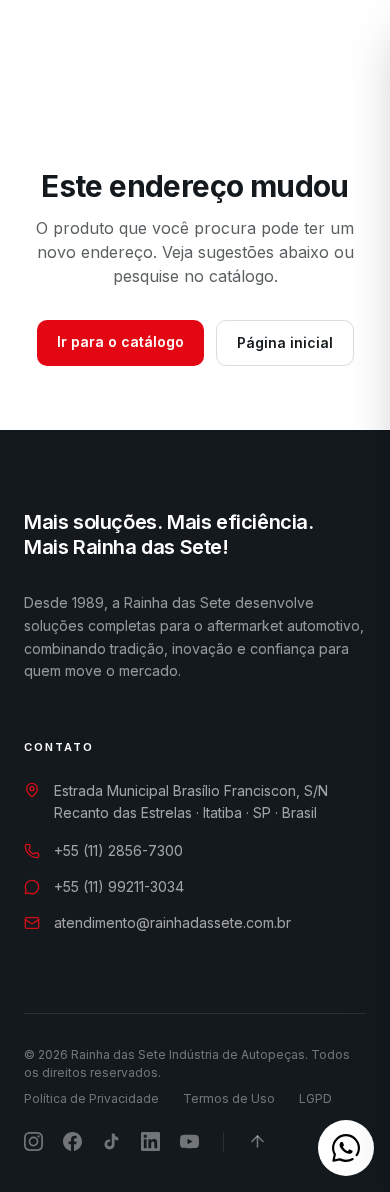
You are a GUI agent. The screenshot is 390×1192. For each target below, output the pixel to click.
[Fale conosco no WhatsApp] (346, 1148)
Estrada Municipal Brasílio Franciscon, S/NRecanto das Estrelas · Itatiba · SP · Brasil (191, 802)
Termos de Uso (229, 1098)
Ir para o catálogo (120, 341)
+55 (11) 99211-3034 (119, 886)
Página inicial (285, 342)
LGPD (315, 1098)
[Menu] (341, 52)
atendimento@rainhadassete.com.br (172, 922)
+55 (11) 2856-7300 (118, 850)
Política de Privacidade (91, 1098)
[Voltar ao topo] (257, 1141)
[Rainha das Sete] (111, 52)
